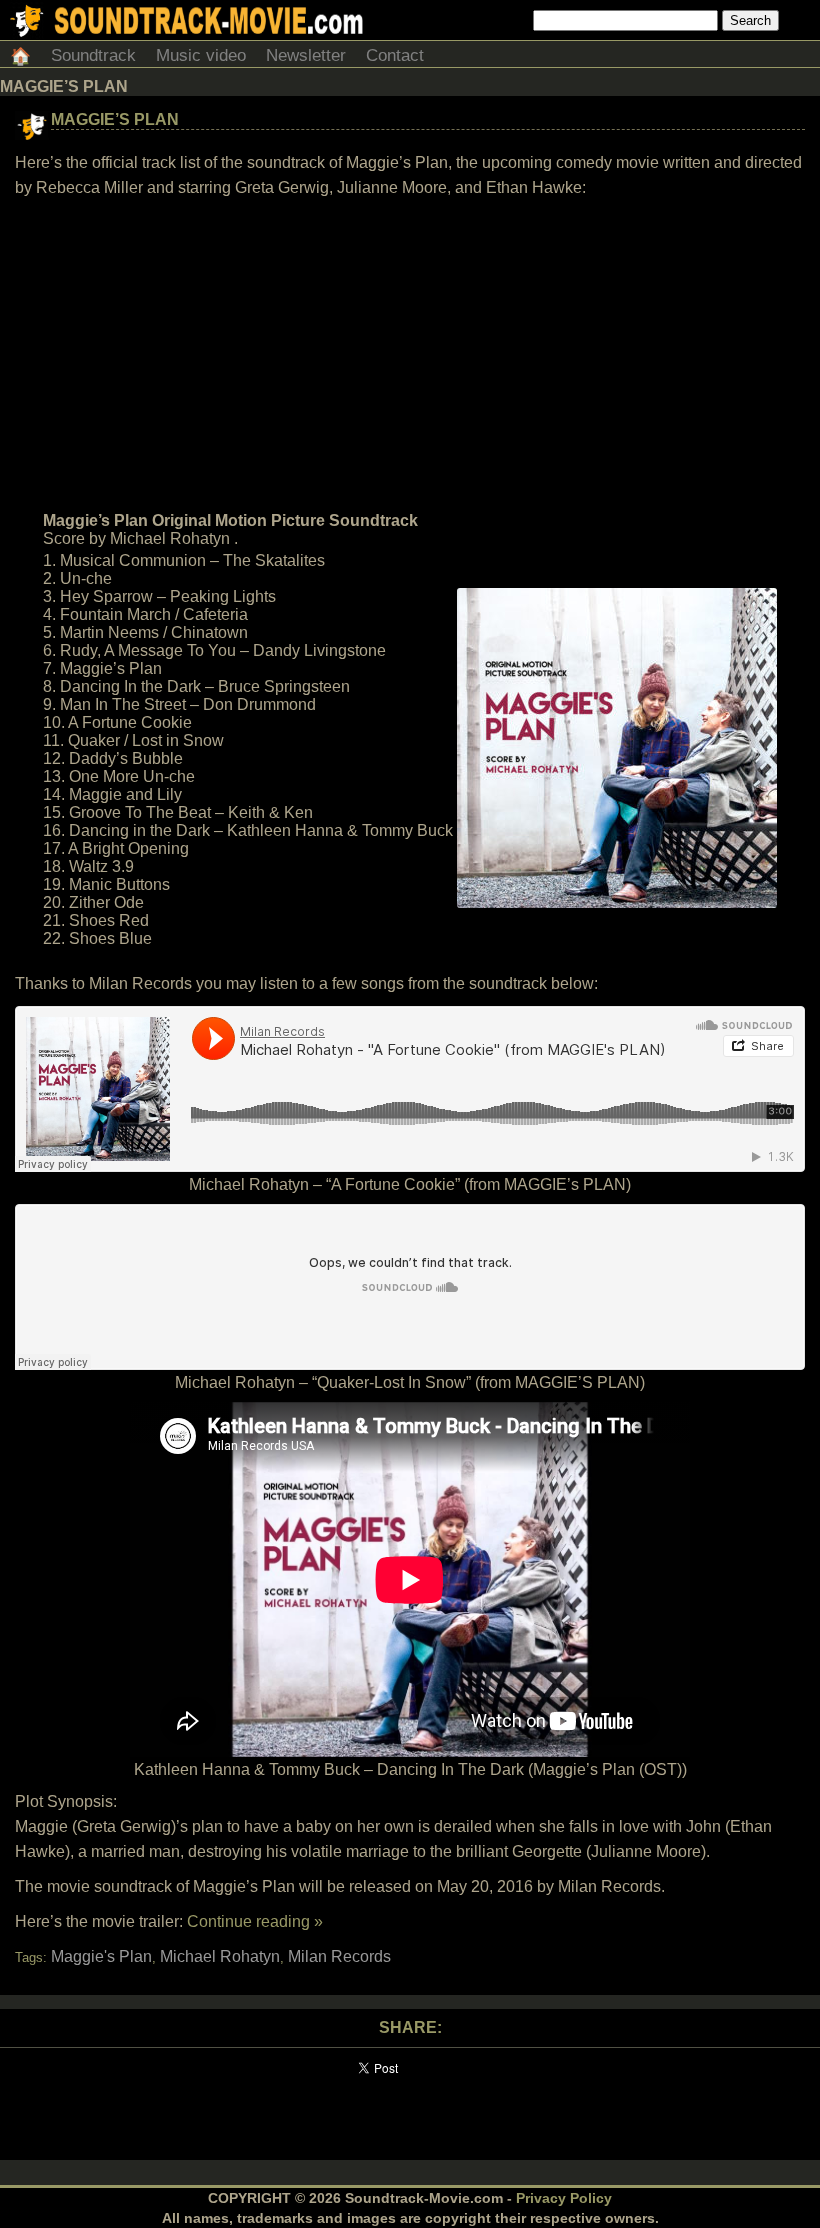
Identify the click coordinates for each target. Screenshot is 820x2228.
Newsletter (306, 55)
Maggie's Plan (101, 1956)
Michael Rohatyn (220, 1956)
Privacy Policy (564, 2198)
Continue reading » (255, 1921)
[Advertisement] (410, 355)
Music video (201, 55)
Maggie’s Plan (115, 119)
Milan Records (339, 1956)
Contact (395, 55)
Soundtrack (93, 55)
